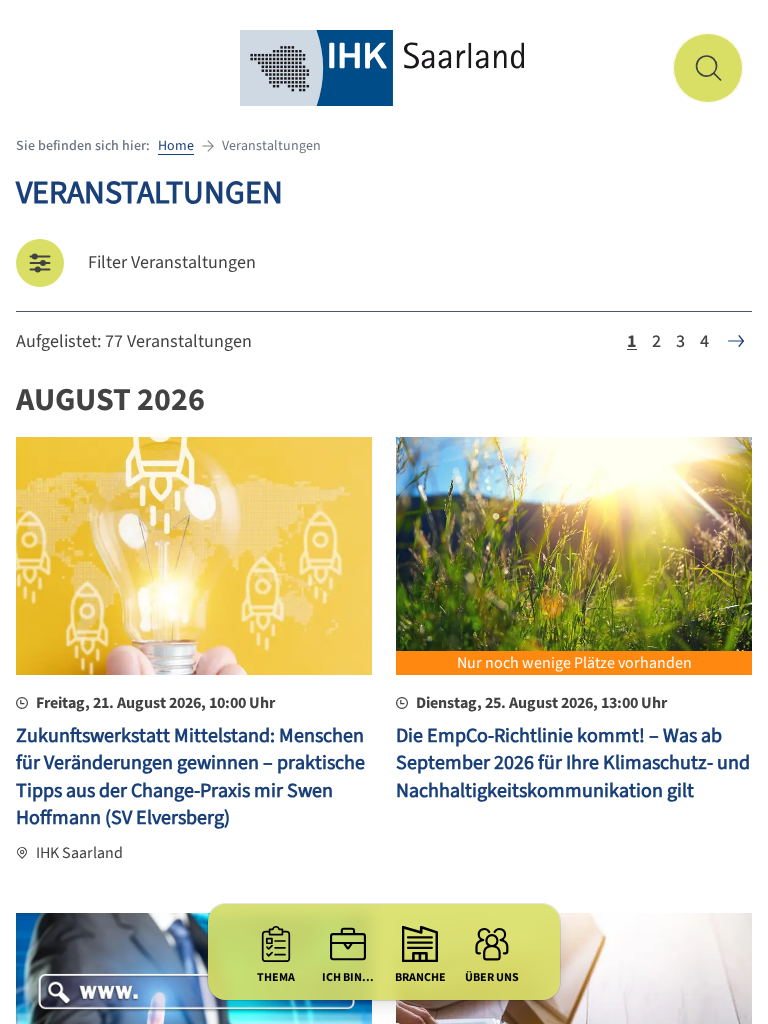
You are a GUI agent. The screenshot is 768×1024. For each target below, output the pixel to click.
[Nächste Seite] (736, 341)
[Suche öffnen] (708, 68)
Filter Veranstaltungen (172, 262)
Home (176, 146)
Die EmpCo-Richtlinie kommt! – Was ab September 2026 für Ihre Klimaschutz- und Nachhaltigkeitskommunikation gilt (573, 763)
